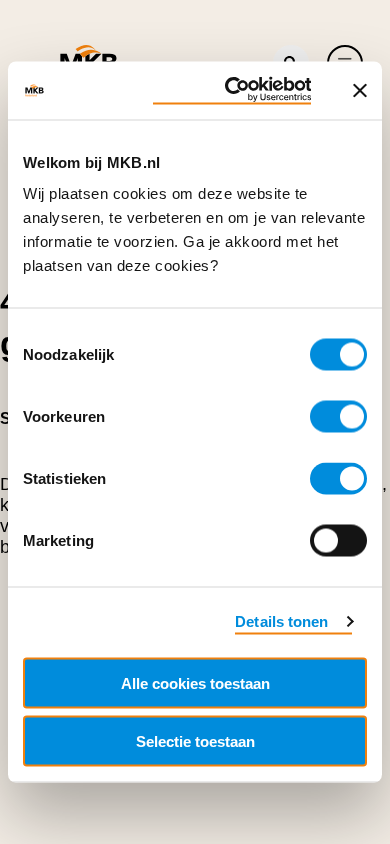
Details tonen (281, 620)
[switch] (338, 417)
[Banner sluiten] (360, 90)
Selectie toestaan (195, 741)
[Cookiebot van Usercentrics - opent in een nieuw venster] (232, 91)
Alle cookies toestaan (195, 682)
